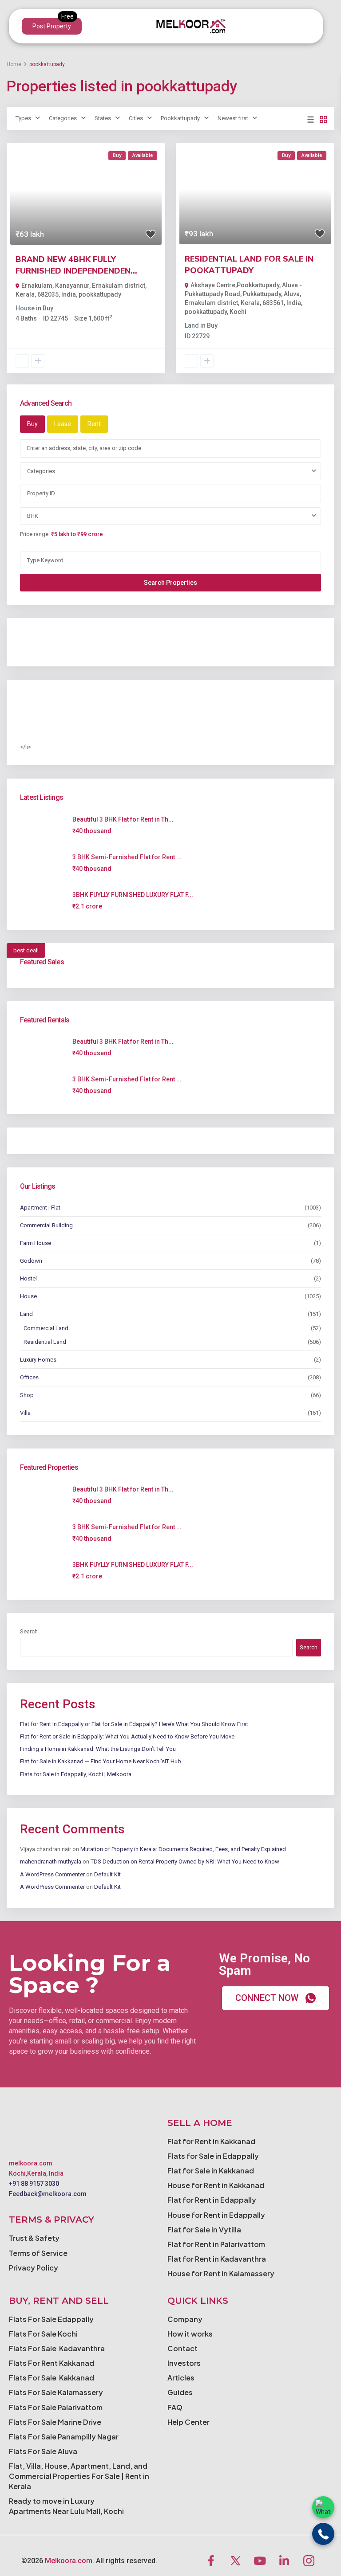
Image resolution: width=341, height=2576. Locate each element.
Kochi (238, 312)
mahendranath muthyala (51, 1862)
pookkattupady (100, 294)
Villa (25, 1413)
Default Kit (107, 1874)
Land (192, 325)
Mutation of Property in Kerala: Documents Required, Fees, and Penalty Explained (183, 1849)
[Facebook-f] (211, 2560)
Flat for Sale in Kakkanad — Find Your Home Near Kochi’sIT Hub (101, 1761)
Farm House (36, 1243)
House (25, 308)
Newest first (233, 118)
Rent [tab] (94, 424)
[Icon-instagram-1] (309, 2560)
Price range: (35, 534)
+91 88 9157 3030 (34, 2184)
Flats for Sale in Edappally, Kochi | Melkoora (76, 1774)
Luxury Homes (38, 1360)
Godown (31, 1261)
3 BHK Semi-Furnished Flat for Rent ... (127, 857)
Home (14, 64)
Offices (29, 1377)
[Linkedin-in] (284, 2560)
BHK (33, 516)
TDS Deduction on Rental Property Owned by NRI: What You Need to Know (185, 1862)
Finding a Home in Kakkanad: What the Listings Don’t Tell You (98, 1749)
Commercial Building (46, 1225)
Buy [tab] (32, 424)
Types (23, 118)
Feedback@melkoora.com (48, 2194)
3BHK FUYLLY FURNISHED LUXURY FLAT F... (133, 895)
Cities (136, 118)
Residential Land (45, 1342)
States (103, 118)
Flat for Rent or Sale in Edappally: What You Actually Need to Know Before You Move (127, 1736)
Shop (27, 1395)
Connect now (267, 1998)
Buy (48, 308)
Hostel (28, 1278)
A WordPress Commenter (52, 1874)
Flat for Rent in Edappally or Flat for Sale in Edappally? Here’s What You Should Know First (134, 1724)
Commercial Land (46, 1328)
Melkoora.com (69, 2561)
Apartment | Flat (40, 1208)
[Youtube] (260, 2560)
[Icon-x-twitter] (235, 2560)
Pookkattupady (180, 118)
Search (29, 1631)
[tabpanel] (170, 515)
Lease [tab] (63, 424)
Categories (63, 118)
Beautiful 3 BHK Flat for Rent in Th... (123, 819)
